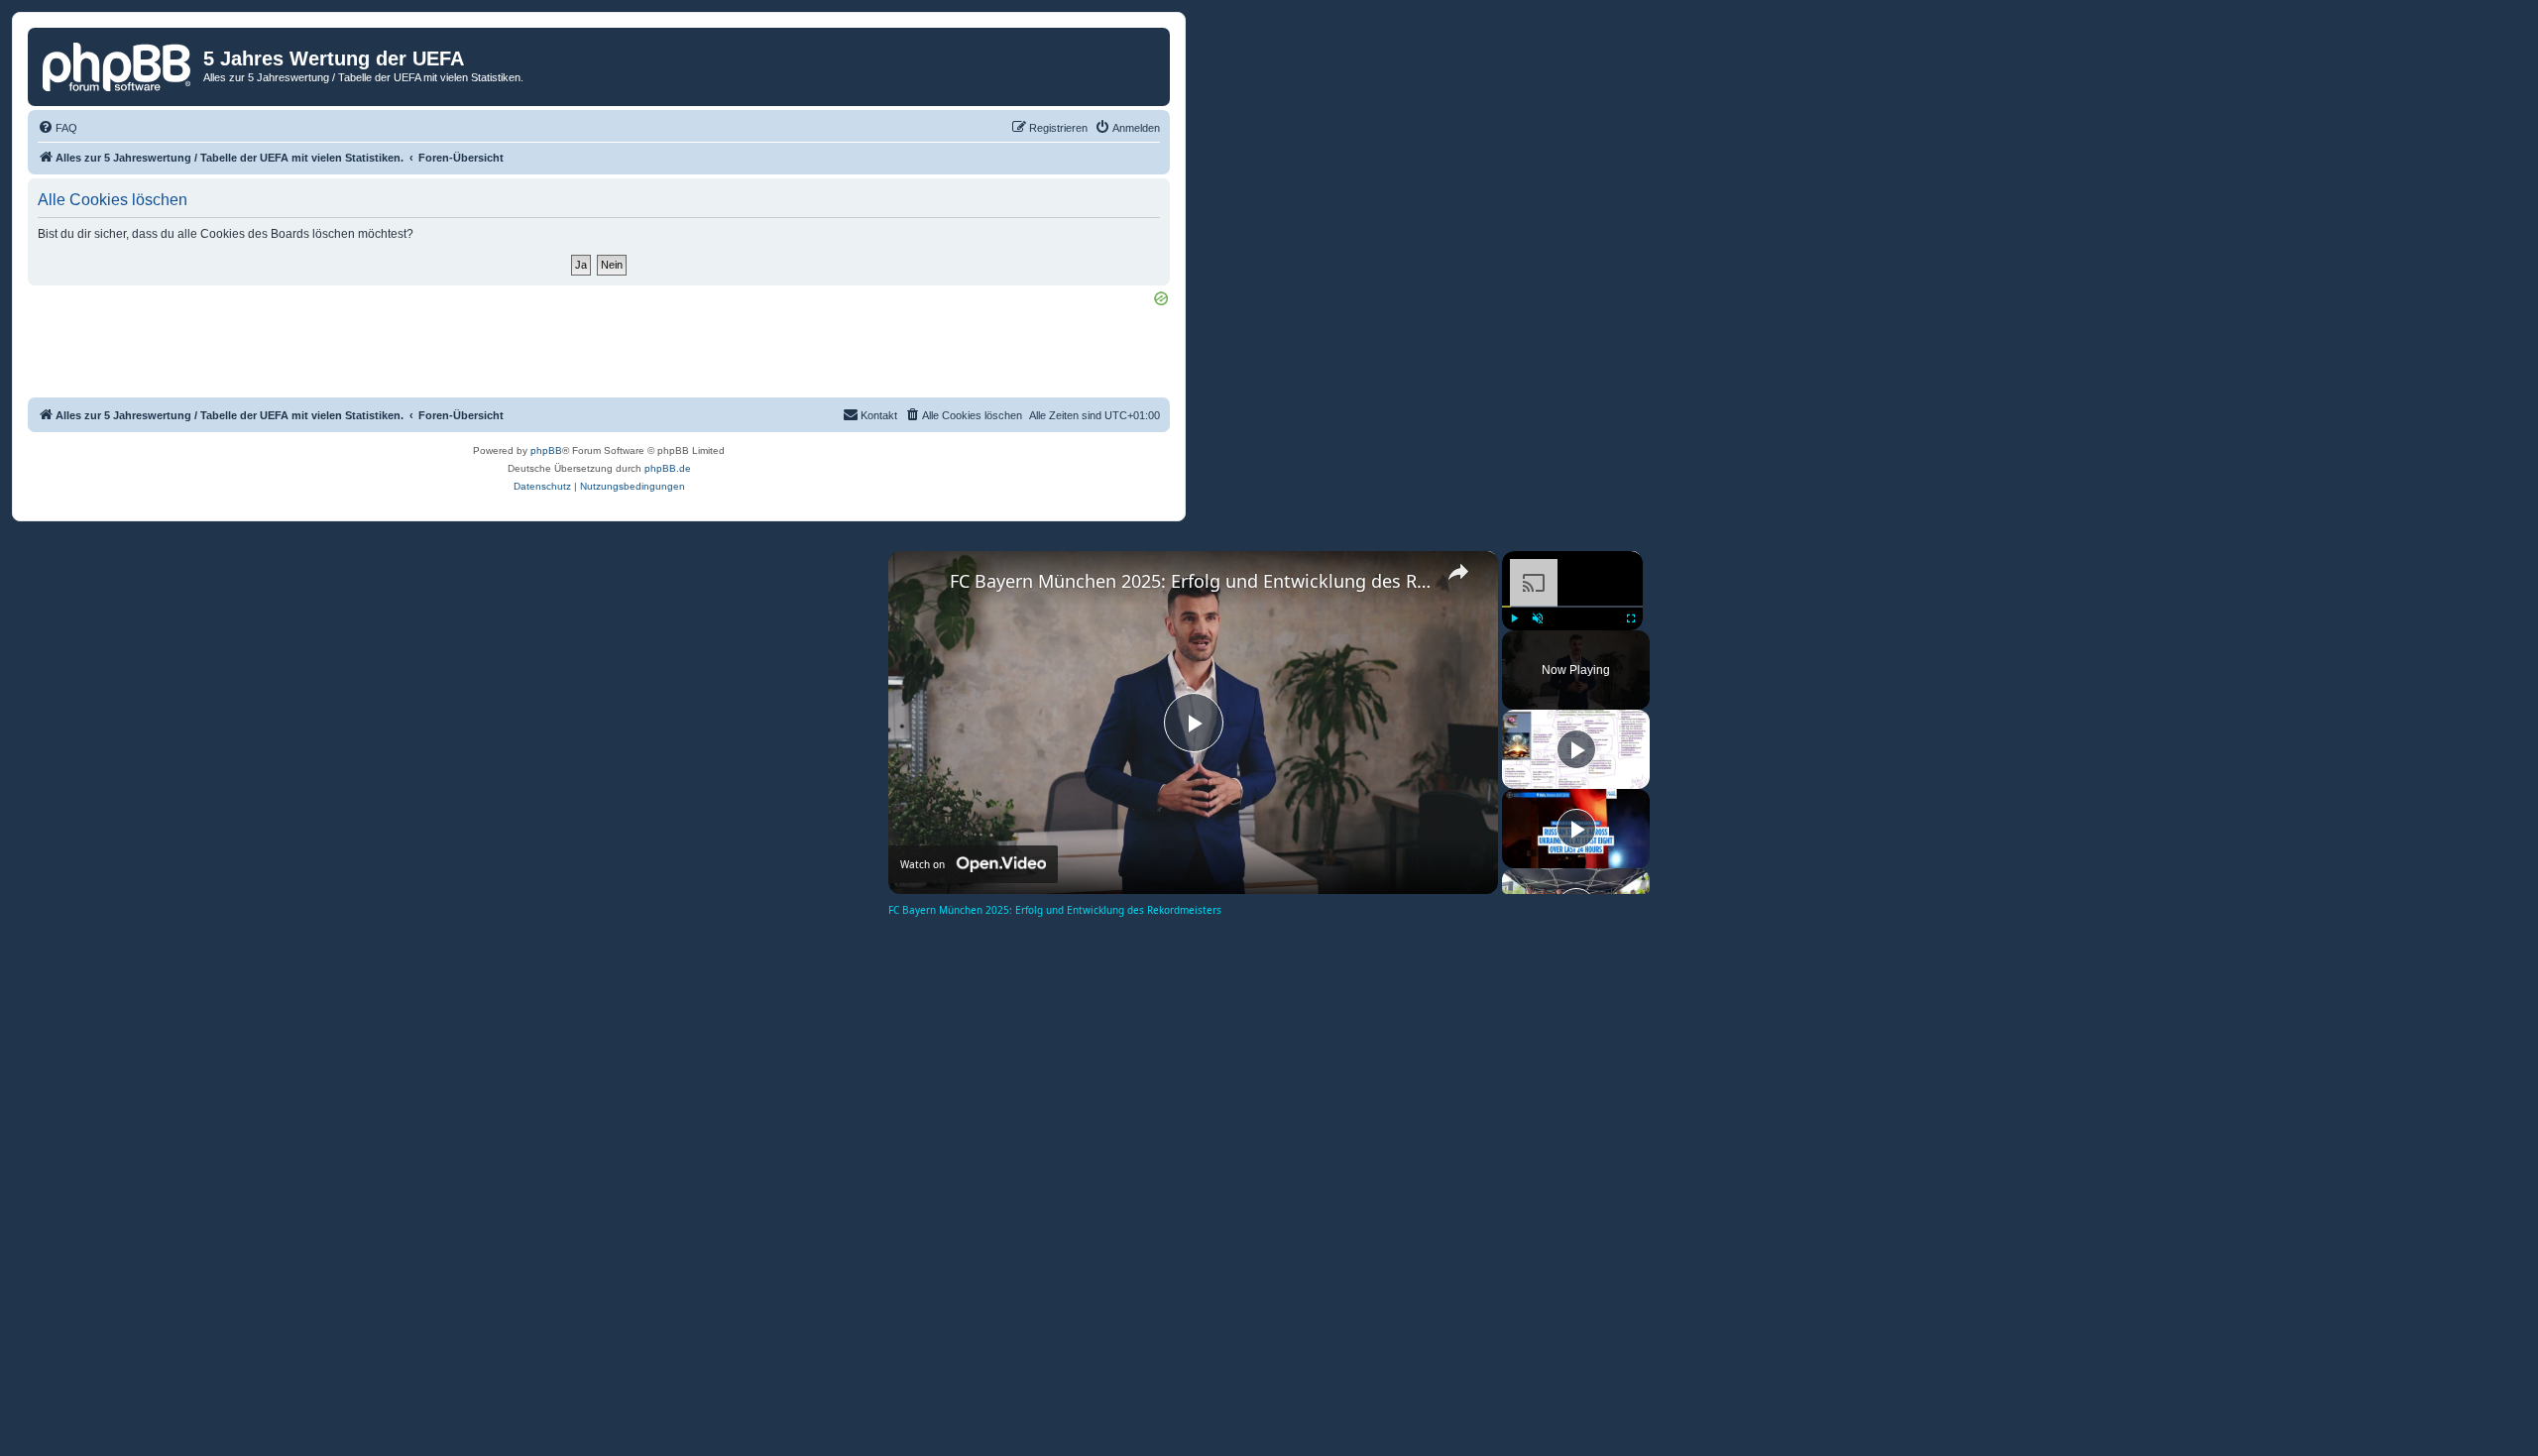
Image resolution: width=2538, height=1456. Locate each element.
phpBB (546, 450)
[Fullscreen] (1631, 618)
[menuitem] (58, 128)
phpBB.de (668, 468)
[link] (920, 583)
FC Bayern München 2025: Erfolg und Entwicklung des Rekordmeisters (1190, 581)
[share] (1458, 572)
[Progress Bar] (1572, 606)
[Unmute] (1538, 618)
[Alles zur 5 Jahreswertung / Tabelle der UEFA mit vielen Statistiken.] (118, 64)
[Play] (1514, 618)
